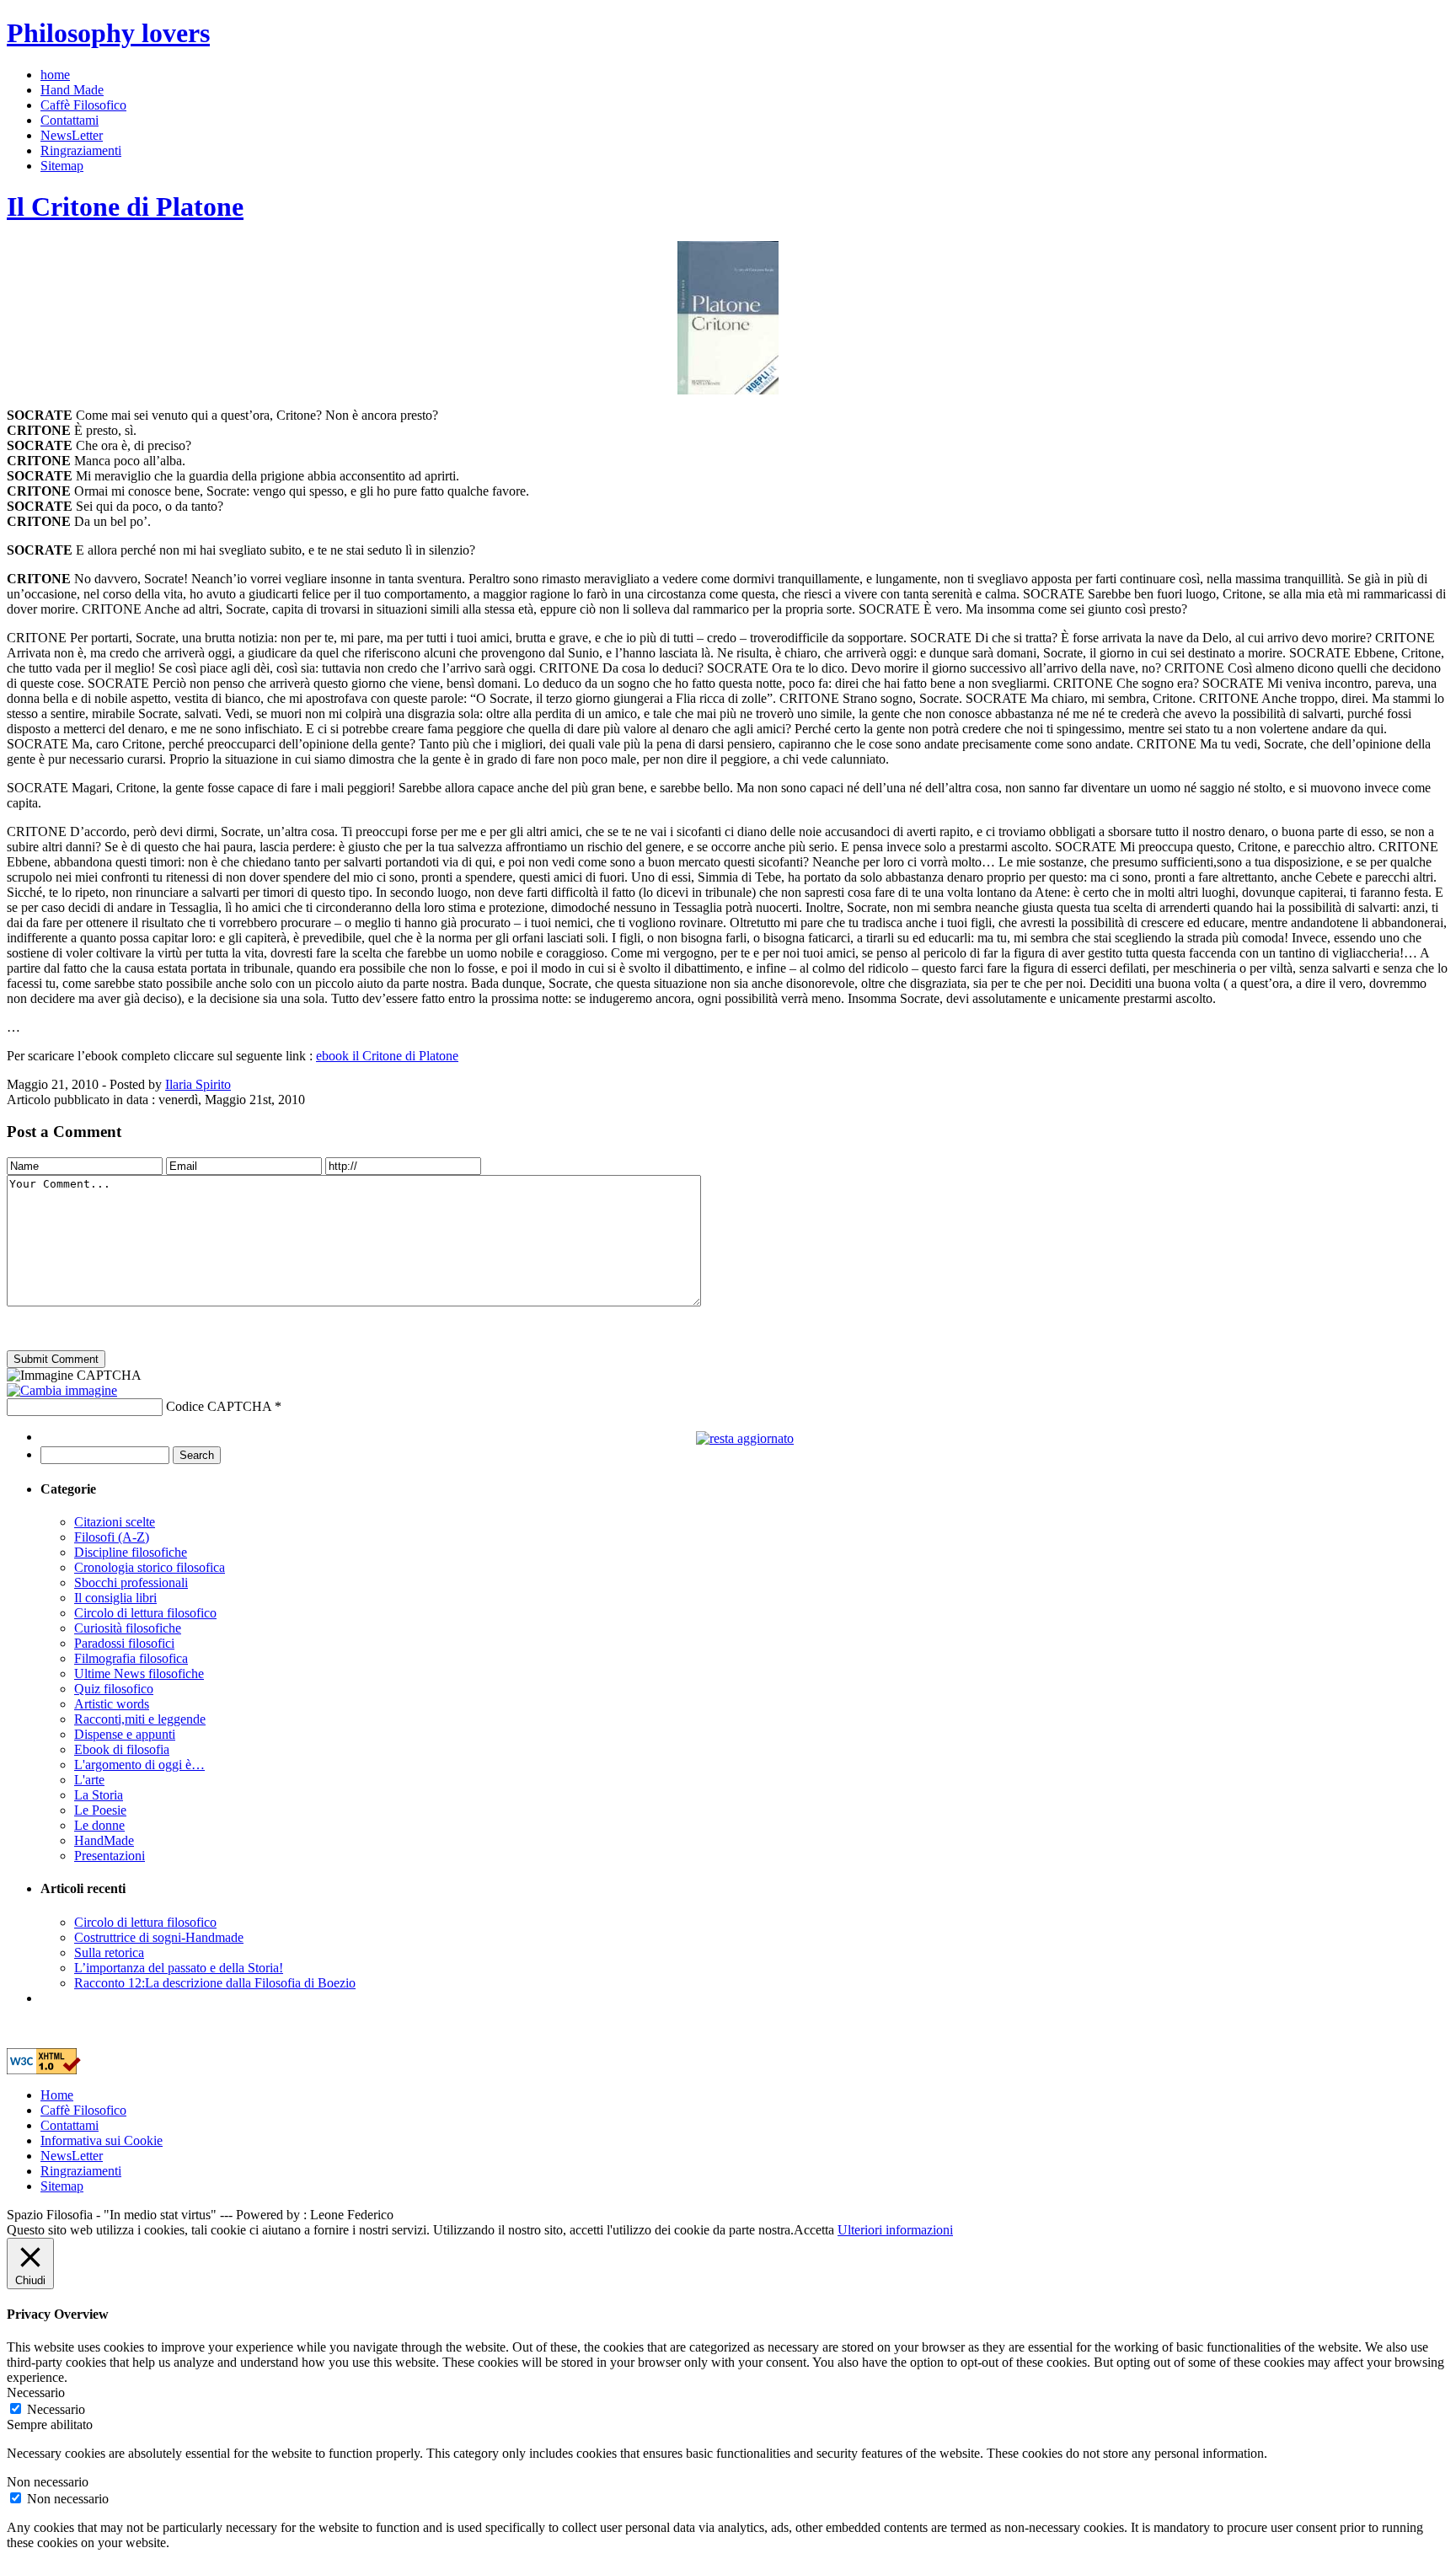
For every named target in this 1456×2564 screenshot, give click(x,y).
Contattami (70, 120)
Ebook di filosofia (122, 1749)
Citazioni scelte (115, 1522)
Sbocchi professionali (131, 1582)
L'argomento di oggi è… (139, 1765)
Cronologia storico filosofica (150, 1567)
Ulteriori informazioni (895, 2230)
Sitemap (62, 166)
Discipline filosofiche (131, 1552)
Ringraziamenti (81, 150)
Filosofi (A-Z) (112, 1537)
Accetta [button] (814, 2230)
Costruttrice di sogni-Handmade (159, 1937)
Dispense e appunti (125, 1734)
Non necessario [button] (48, 2482)
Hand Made (72, 90)
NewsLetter (72, 135)
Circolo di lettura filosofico (145, 1613)
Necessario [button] (36, 2392)
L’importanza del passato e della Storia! (179, 1968)
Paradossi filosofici (124, 1643)
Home (57, 2095)
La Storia (99, 1795)
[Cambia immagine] (62, 1390)
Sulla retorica (109, 1953)
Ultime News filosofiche (139, 1674)
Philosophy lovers (108, 33)
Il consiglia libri (115, 1598)
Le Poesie (100, 1810)
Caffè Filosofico (83, 105)
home (55, 75)
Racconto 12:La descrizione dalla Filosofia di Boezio (215, 1983)
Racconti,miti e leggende (140, 1719)
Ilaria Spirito (198, 1084)
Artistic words (112, 1704)
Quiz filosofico (114, 1689)
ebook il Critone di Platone (387, 1056)
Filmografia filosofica (131, 1658)
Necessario (56, 2409)
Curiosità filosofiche (128, 1628)
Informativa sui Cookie (102, 2140)
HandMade (104, 1840)
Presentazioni (110, 1856)
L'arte (89, 1780)
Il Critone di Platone (125, 207)
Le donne (99, 1825)
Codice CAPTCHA (219, 1406)
